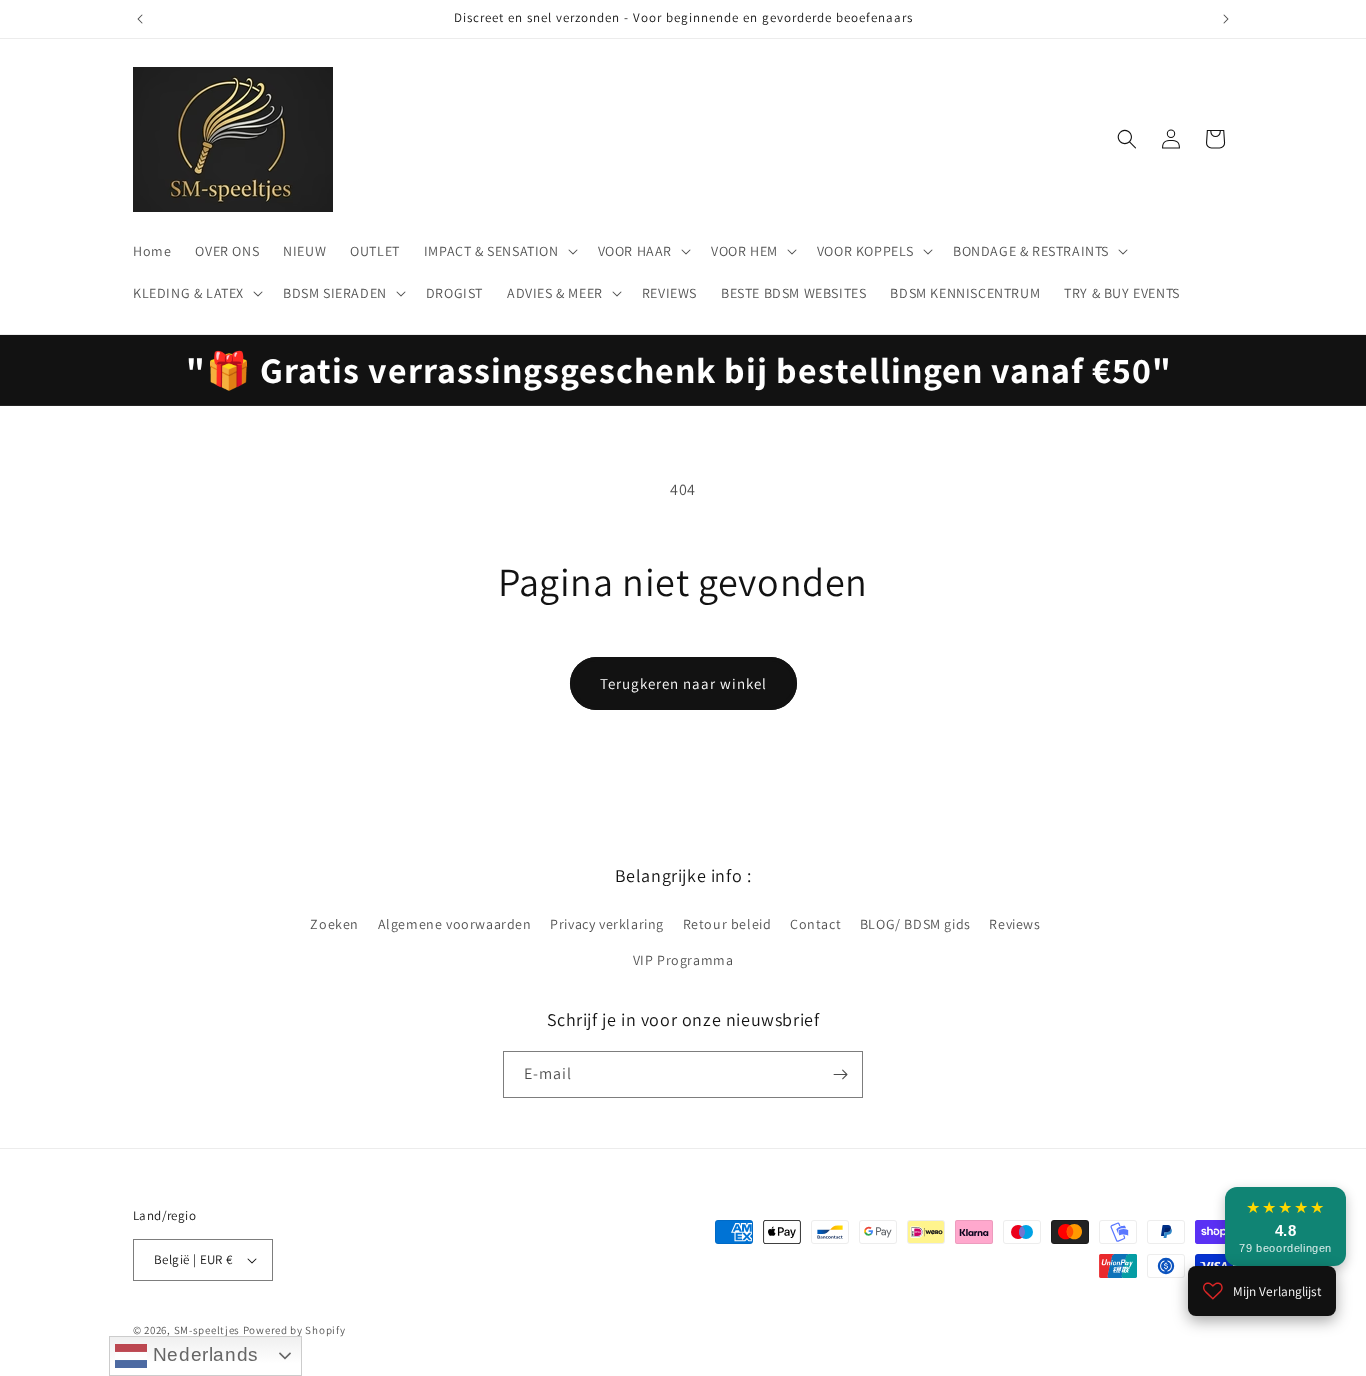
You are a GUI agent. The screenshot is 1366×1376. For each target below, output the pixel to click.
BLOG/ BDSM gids (915, 924)
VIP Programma (683, 960)
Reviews (1014, 924)
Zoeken (334, 924)
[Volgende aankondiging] (1226, 19)
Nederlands (203, 1354)
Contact (815, 924)
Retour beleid (727, 924)
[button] (499, 251)
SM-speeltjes (207, 1330)
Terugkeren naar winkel (683, 683)
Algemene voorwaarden (455, 924)
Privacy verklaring (607, 924)
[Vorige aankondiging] (140, 19)
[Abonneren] (840, 1074)
